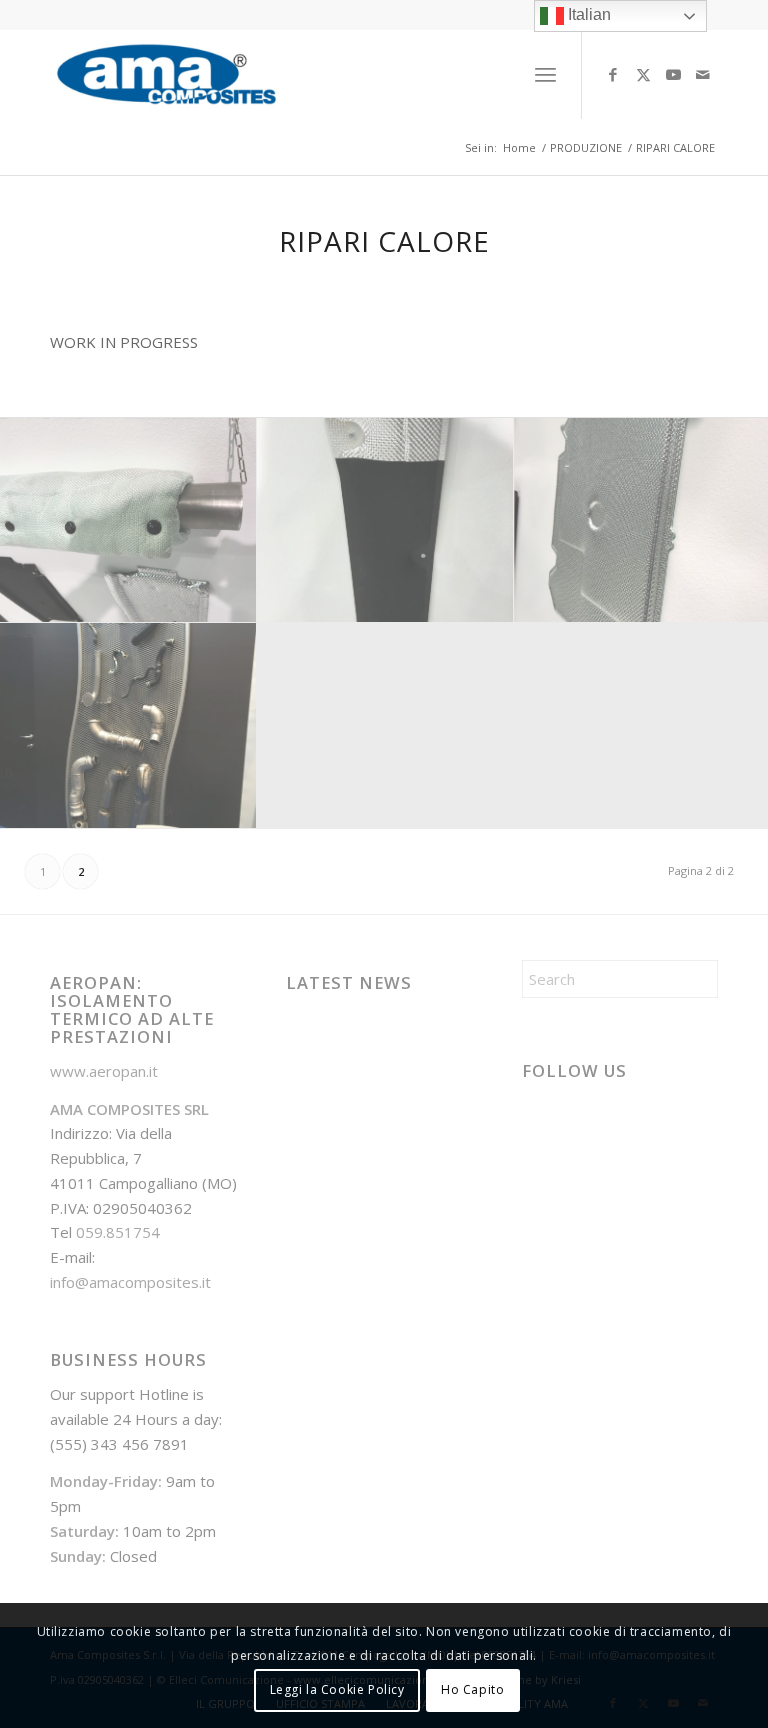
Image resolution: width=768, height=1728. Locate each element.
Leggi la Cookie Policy (337, 1689)
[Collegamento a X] (643, 74)
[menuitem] (545, 74)
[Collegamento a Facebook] (613, 74)
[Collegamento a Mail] (703, 74)
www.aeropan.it (104, 1071)
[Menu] (545, 74)
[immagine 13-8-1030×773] (128, 520)
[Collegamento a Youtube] (673, 74)
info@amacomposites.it (130, 1282)
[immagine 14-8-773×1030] (385, 520)
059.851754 (118, 1232)
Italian (587, 14)
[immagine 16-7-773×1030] (128, 725)
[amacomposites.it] (166, 74)
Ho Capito (472, 1689)
